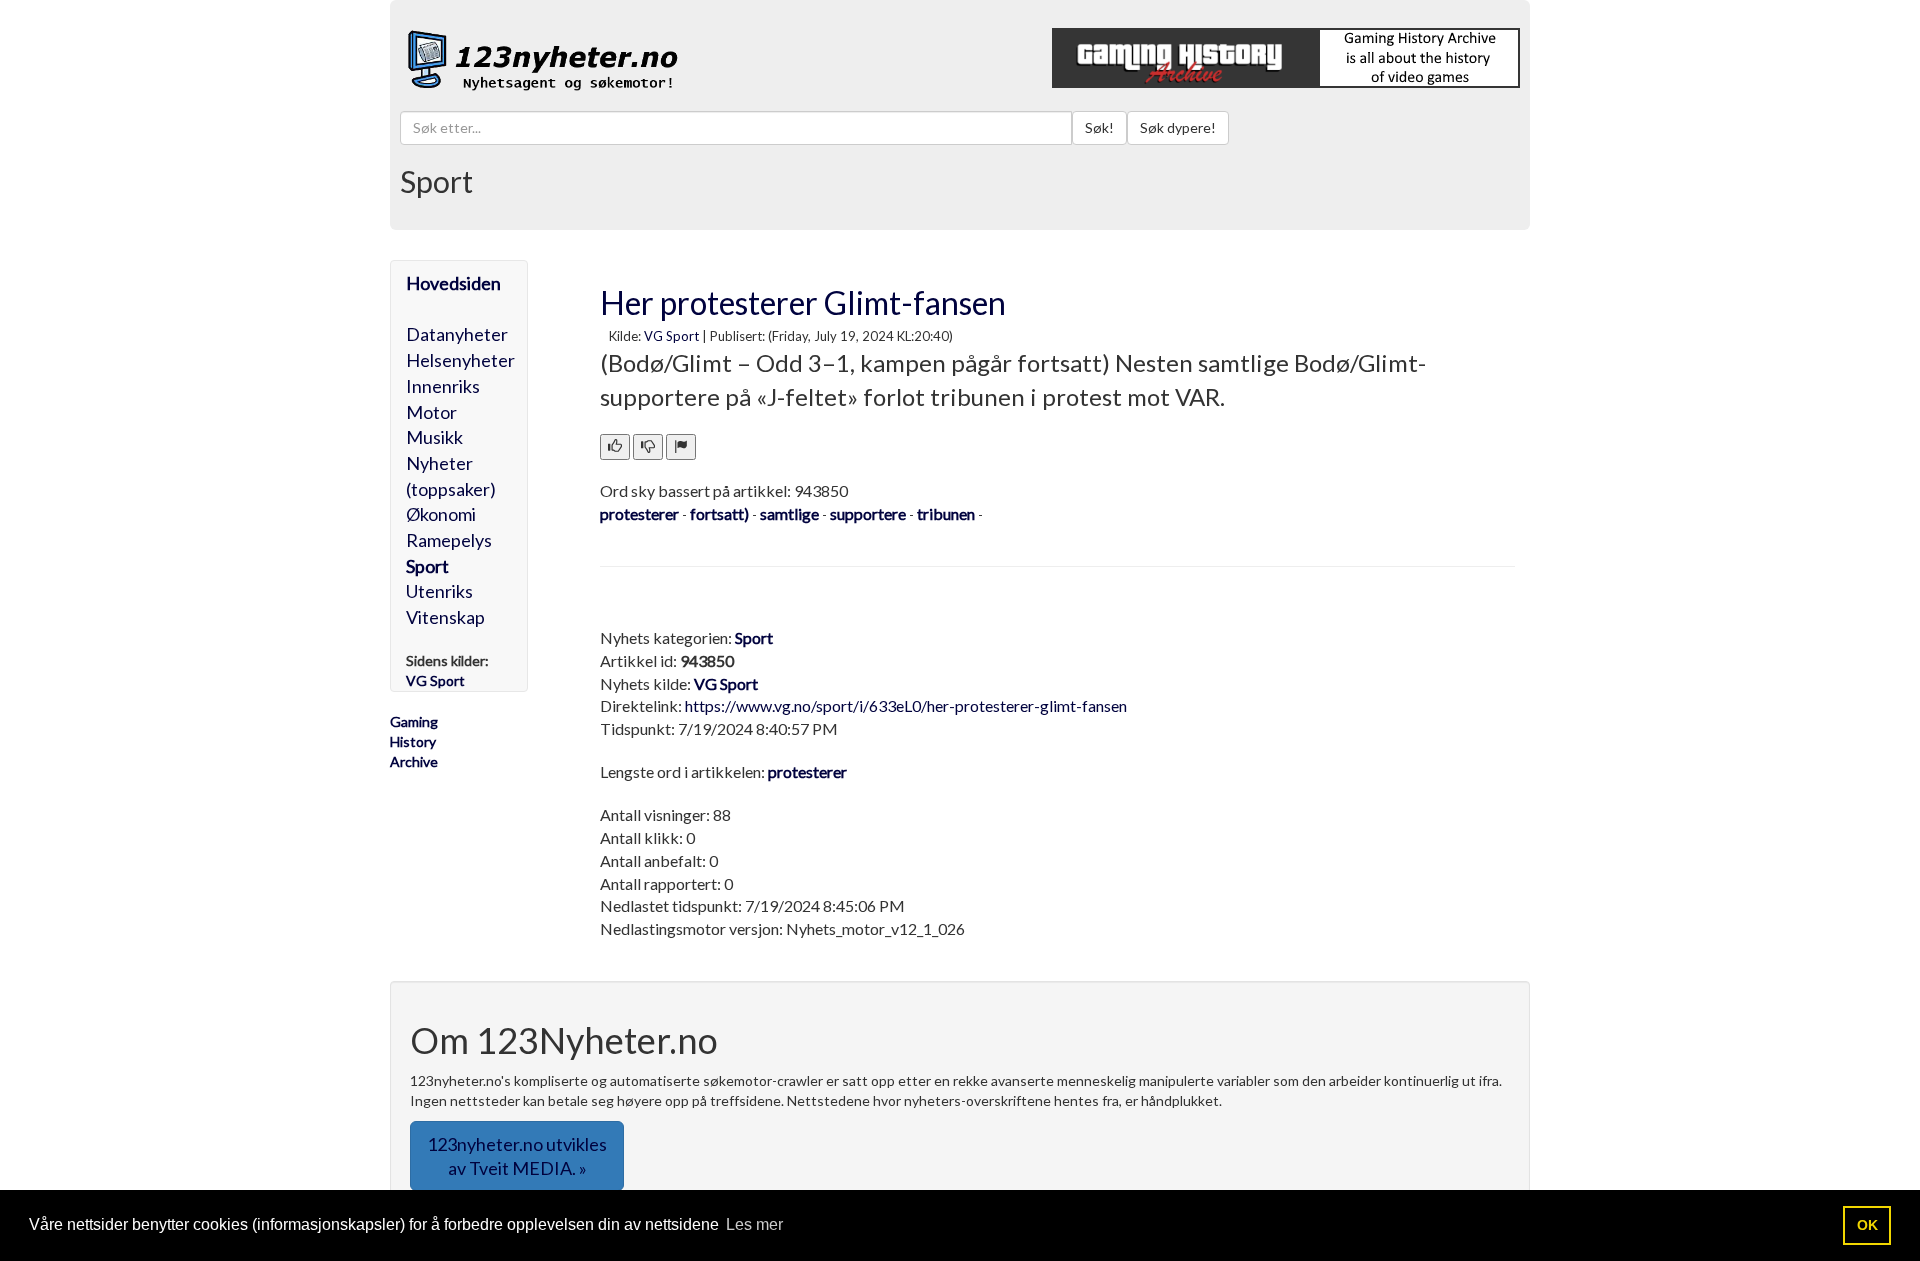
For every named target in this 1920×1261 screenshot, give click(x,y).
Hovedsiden (453, 283)
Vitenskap (445, 617)
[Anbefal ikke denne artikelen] (648, 447)
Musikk (434, 437)
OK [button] (1867, 1225)
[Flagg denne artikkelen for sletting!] (681, 447)
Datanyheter (457, 334)
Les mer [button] (754, 1224)
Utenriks (439, 591)
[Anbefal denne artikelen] (615, 447)
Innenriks (443, 386)
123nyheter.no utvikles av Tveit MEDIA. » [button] (517, 1156)
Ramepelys (449, 540)
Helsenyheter (460, 360)
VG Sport (671, 336)
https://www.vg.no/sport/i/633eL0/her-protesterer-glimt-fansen (906, 705)
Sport (427, 566)
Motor (431, 412)
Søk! (1099, 127)
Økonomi (441, 514)
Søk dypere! (1178, 127)
